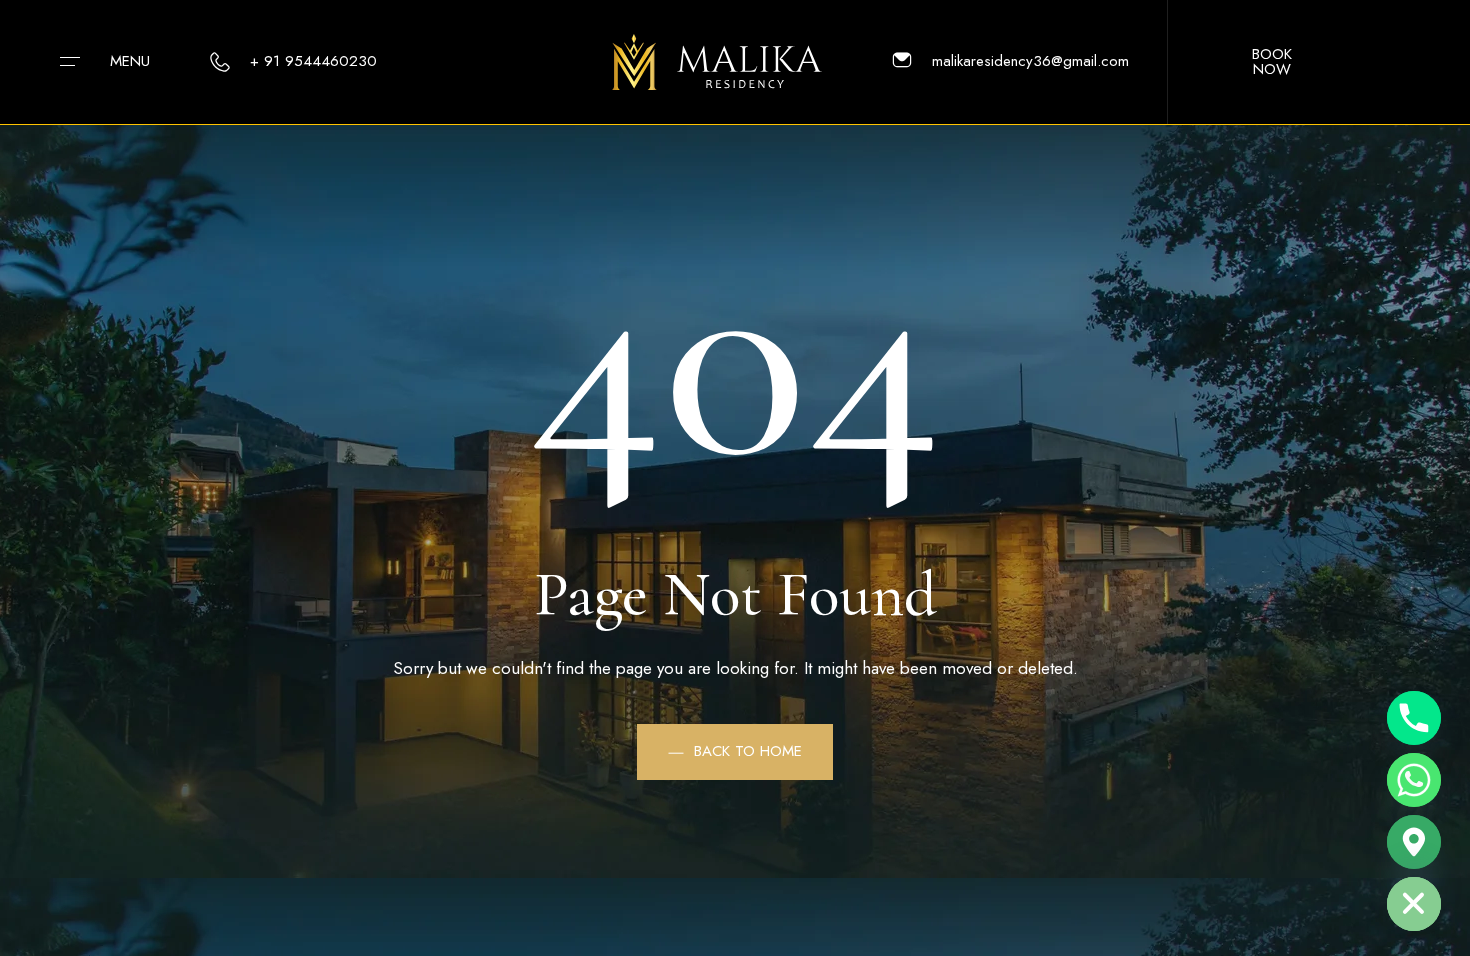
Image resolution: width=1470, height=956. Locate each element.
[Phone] (1414, 718)
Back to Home (748, 751)
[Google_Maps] (1414, 842)
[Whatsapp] (1414, 780)
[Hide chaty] (1414, 904)
